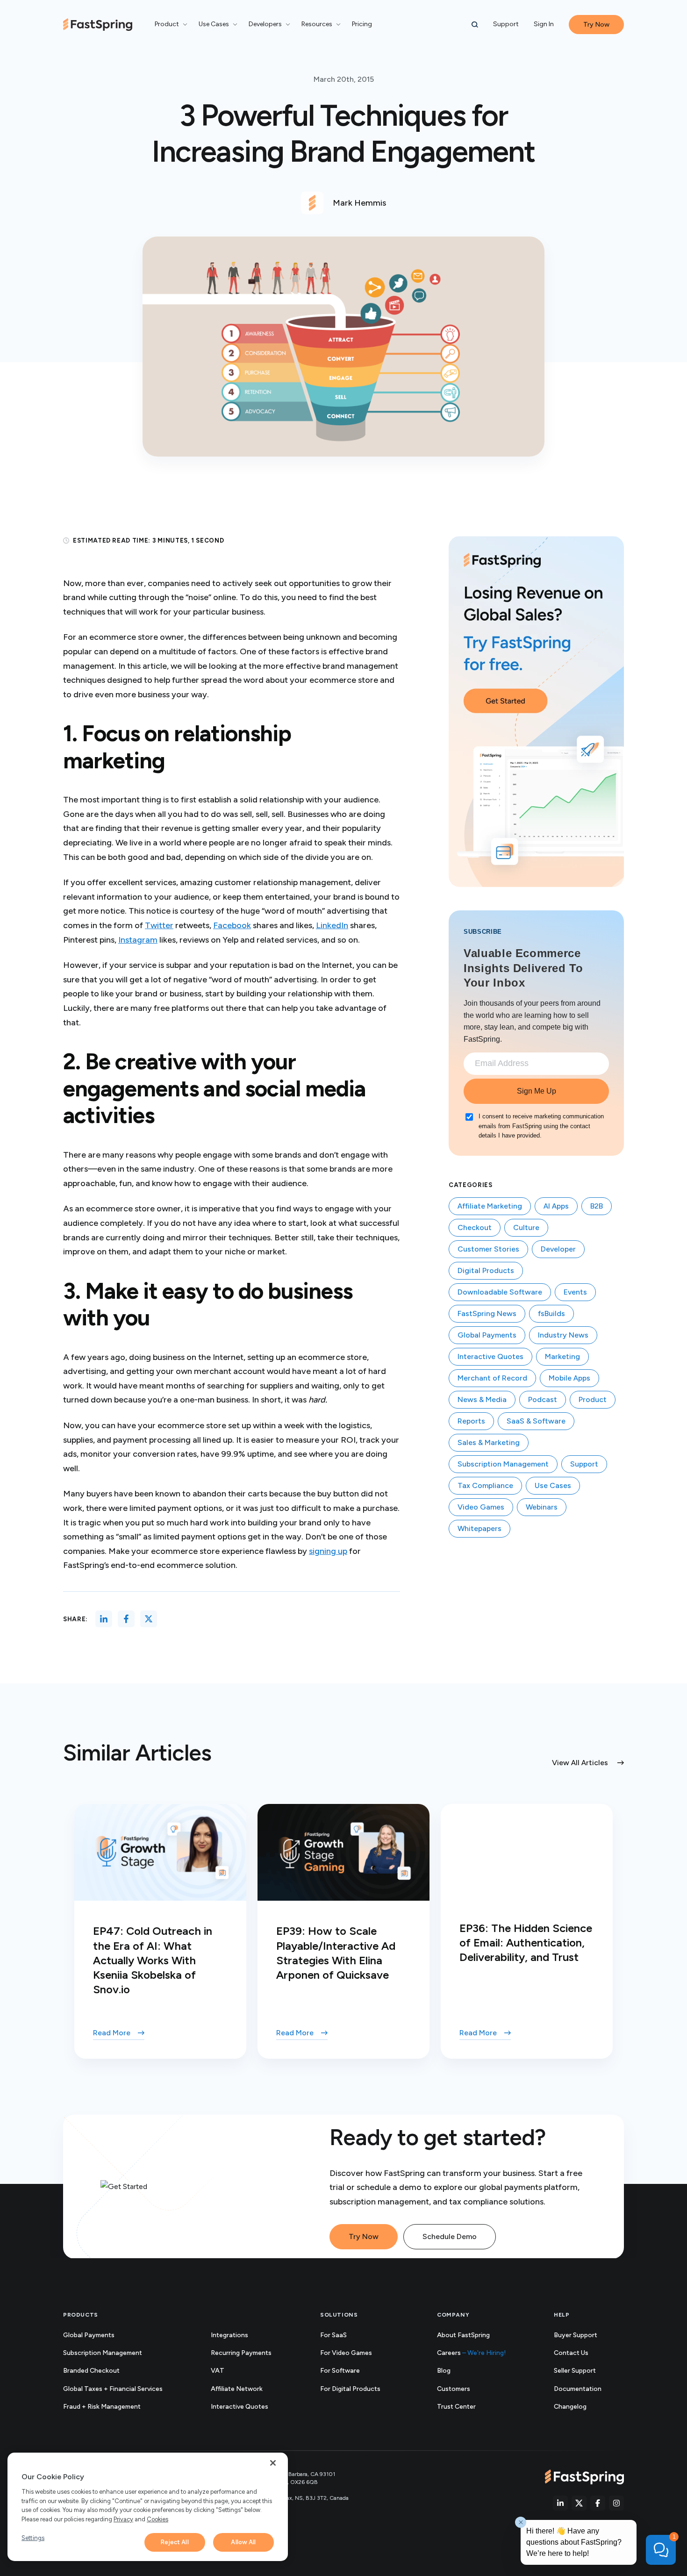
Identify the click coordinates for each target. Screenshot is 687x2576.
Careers (472, 2353)
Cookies (157, 2519)
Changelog (580, 2407)
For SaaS (333, 2335)
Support (506, 24)
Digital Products (486, 1270)
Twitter (159, 925)
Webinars (542, 1507)
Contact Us (571, 2353)
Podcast (543, 1399)
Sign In (544, 24)
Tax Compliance (485, 1485)
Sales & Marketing (489, 1442)
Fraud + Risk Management (102, 2407)
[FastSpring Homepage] (584, 2477)
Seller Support (585, 2371)
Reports (471, 1421)
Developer (558, 1249)
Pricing (362, 24)
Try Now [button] (596, 25)
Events (575, 1292)
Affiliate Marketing (490, 1206)
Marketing (562, 1356)
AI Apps (556, 1206)
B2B (597, 1206)
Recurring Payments (241, 2353)
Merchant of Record (492, 1378)
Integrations (229, 2335)
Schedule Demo (450, 2236)
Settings (33, 2538)
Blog (444, 2371)
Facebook (232, 925)
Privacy (123, 2519)
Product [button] (167, 24)
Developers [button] (265, 24)
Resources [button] (317, 24)
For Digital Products (350, 2389)
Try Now (364, 2236)
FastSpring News (487, 1313)
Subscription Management (503, 1464)
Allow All (243, 2542)
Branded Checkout (91, 2371)
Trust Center (467, 2407)
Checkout (475, 1227)
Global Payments (487, 1335)
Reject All (175, 2542)
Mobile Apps (569, 1378)
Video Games (481, 1507)
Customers (454, 2389)
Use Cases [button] (214, 24)
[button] (475, 25)
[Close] (273, 2463)
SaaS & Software (536, 1421)
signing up (328, 1551)
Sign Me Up (537, 1091)
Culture (526, 1227)
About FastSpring (463, 2335)
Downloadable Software (500, 1292)
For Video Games (346, 2353)
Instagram (138, 940)
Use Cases (553, 1485)
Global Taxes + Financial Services (113, 2389)
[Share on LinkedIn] (104, 1619)
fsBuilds (551, 1313)
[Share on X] (149, 1619)
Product (593, 1399)
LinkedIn (332, 925)
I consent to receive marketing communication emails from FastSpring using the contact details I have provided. (541, 1126)
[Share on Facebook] (126, 1619)
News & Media (482, 1399)
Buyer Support (576, 2335)
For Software (340, 2371)
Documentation (588, 2389)
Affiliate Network (237, 2389)
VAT (218, 2371)
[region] (148, 2507)
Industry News (563, 1335)
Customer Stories (488, 1249)
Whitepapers (479, 1528)
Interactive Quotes (490, 1356)
